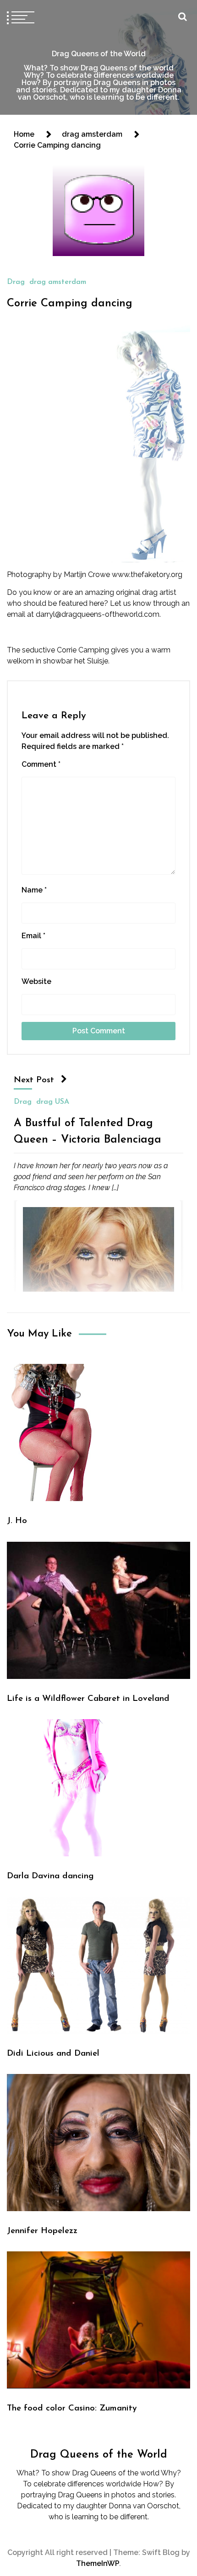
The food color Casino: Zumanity (72, 2408)
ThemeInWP (98, 2563)
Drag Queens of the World (99, 54)
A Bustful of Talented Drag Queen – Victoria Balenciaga (88, 1131)
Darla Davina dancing (50, 1876)
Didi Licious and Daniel (53, 2054)
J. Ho (17, 1521)
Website (36, 981)
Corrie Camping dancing (70, 304)
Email (33, 936)
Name (34, 890)
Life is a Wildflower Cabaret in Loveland (88, 1699)
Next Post (34, 1080)
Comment (41, 764)
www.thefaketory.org (147, 575)
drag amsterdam (58, 282)
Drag (16, 282)
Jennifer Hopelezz (42, 2231)
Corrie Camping (83, 650)
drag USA (53, 1101)
